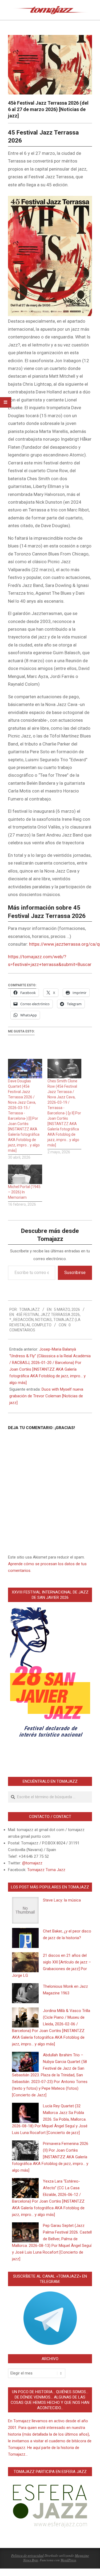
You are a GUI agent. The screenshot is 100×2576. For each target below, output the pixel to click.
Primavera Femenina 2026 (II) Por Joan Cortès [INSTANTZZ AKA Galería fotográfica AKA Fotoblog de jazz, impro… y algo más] (50, 2157)
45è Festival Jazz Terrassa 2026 (48, 1315)
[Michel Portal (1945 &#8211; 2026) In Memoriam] (25, 1174)
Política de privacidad (27, 2555)
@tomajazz (32, 1863)
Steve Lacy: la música (62, 1900)
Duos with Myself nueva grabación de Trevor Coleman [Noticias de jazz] (46, 1396)
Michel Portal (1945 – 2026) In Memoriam (24, 1192)
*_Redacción (21, 1320)
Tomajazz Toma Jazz (46, 1870)
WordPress (68, 2560)
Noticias (43, 1320)
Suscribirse (75, 1273)
